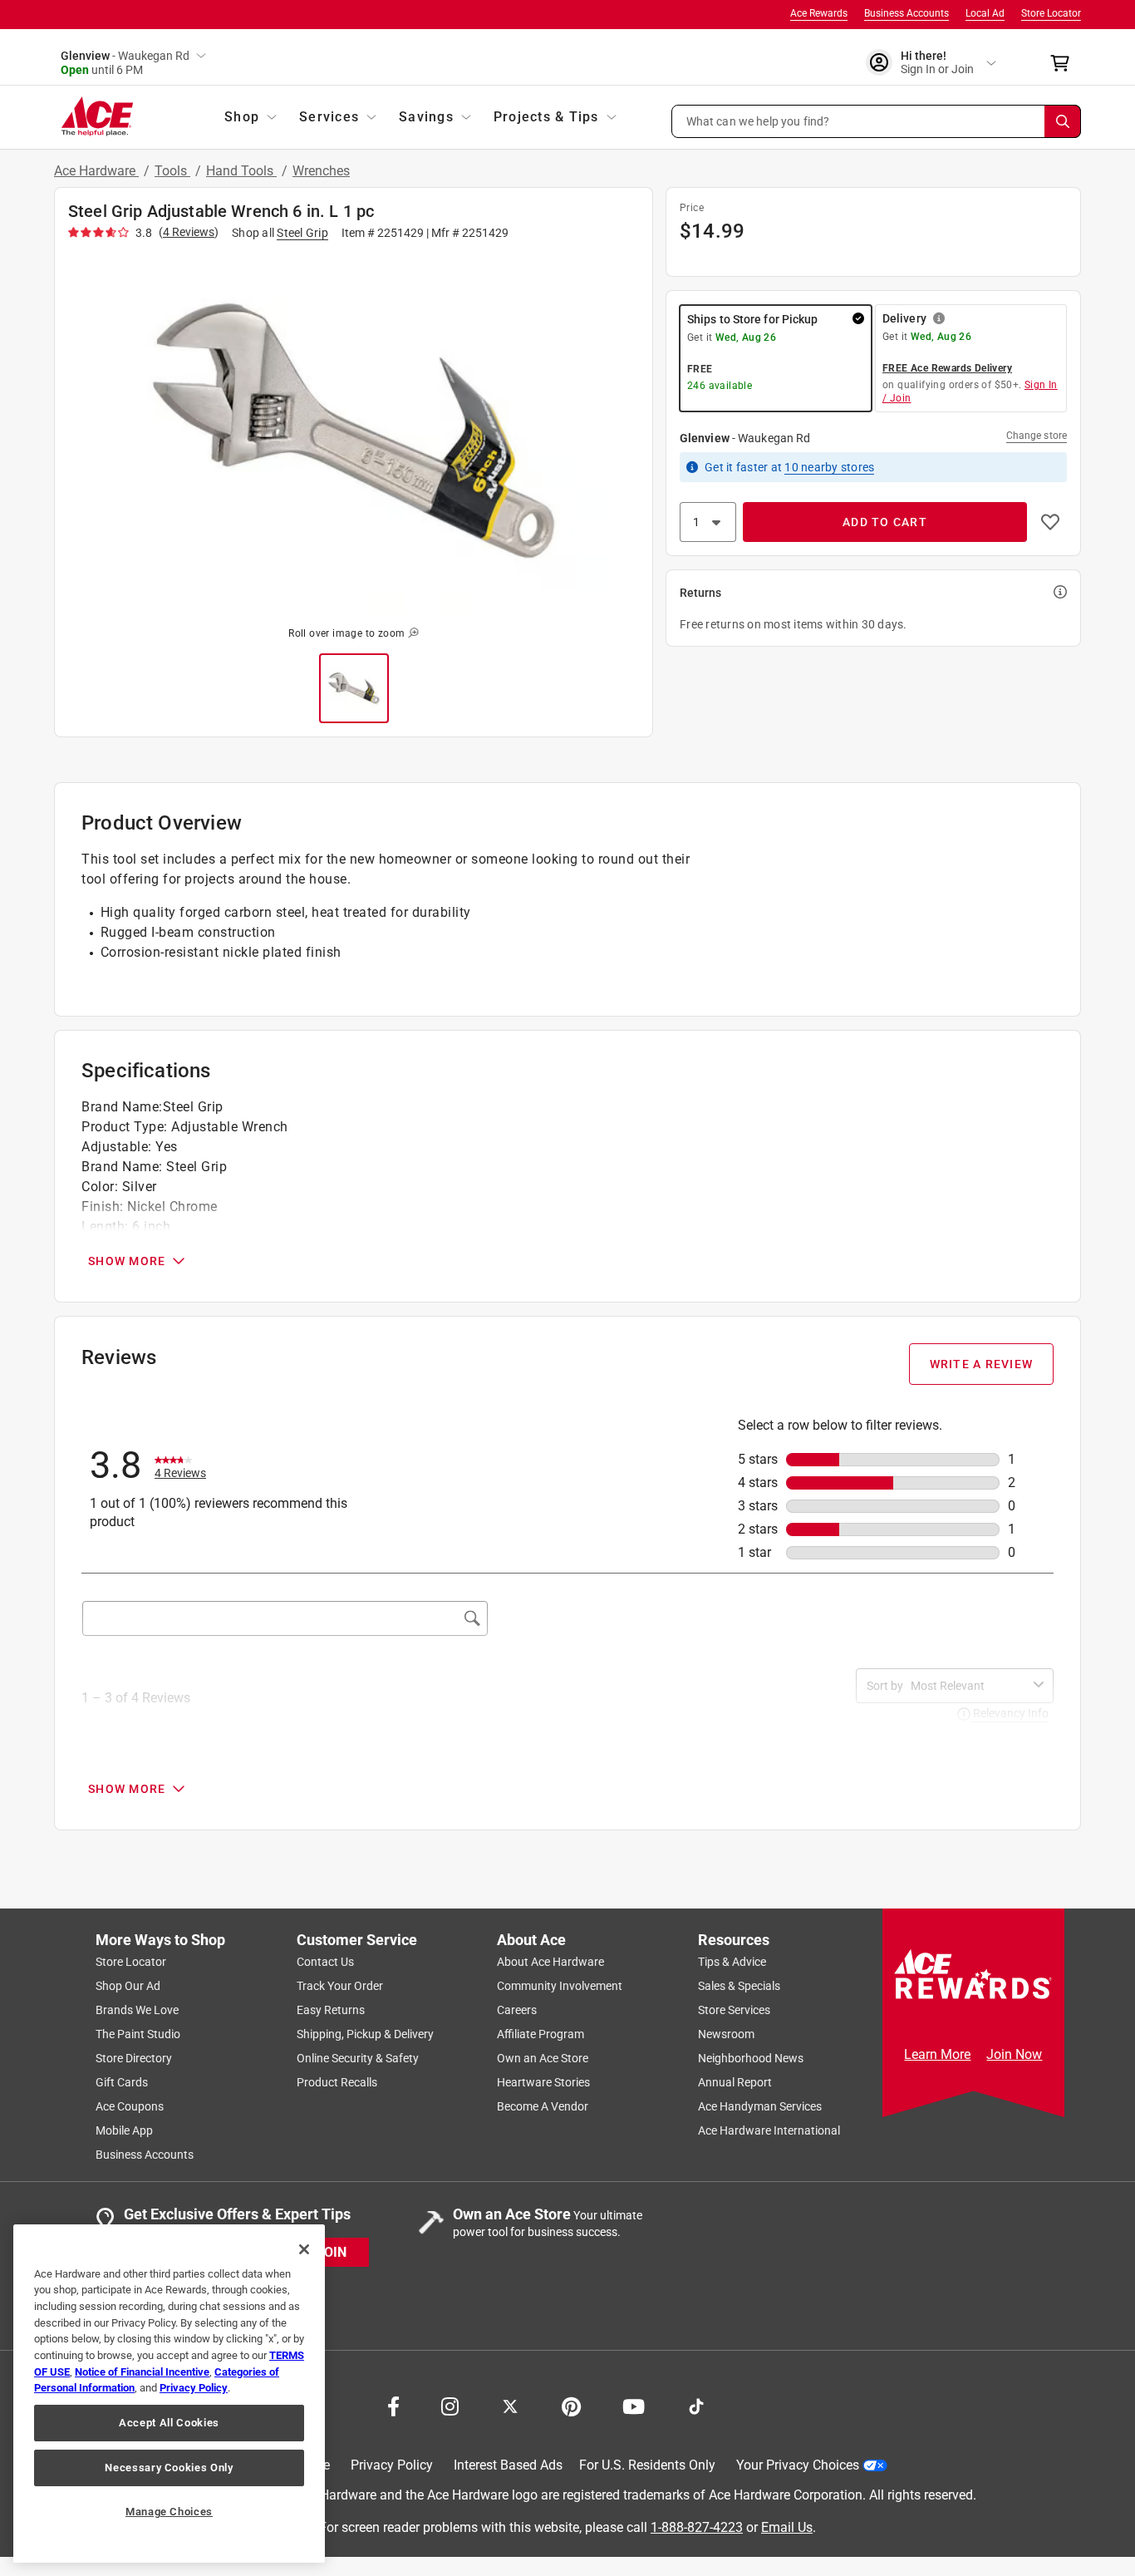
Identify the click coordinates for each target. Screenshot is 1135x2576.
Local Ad (985, 13)
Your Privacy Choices (798, 2465)
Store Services (734, 2010)
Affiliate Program (540, 2034)
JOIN (332, 2251)
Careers (517, 2010)
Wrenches (321, 171)
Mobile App (124, 2130)
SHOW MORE (127, 1261)
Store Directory (134, 2058)
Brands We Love (137, 2010)
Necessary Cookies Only (169, 2468)
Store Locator (1051, 13)
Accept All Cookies (169, 2423)
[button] (877, 121)
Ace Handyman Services (760, 2106)
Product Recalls (337, 2082)
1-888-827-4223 (697, 2527)
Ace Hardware (96, 171)
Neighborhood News (751, 2058)
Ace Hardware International (769, 2130)
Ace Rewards (819, 13)
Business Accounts (907, 13)
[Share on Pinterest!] (571, 2405)
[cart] (1065, 63)
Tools (172, 171)
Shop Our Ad (128, 1986)
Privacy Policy (392, 2465)
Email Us (787, 2527)
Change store (1037, 436)
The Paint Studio (138, 2034)
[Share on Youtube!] (634, 2405)
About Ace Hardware (550, 1962)
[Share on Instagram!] (450, 2405)
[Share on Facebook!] (393, 2405)
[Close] (304, 2249)
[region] (169, 2394)
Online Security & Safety (358, 2058)
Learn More (937, 2054)
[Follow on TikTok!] (696, 2405)
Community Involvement (560, 1986)
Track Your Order (340, 1986)
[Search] (1063, 121)
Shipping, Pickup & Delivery (365, 2034)
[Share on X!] (510, 2405)
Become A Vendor (543, 2106)
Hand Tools (241, 171)
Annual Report (735, 2082)
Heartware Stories (543, 2082)
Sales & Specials (739, 1986)
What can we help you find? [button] (758, 121)
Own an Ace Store (543, 2058)
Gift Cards (122, 2082)
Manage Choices (169, 2512)
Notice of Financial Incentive (142, 2372)
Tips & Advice (732, 1962)
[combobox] (969, 1686)
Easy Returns (331, 2010)
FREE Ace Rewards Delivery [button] (947, 368)
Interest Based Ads (508, 2465)
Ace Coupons (130, 2106)
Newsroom (726, 2034)
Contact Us (325, 1962)
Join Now (1014, 2054)
